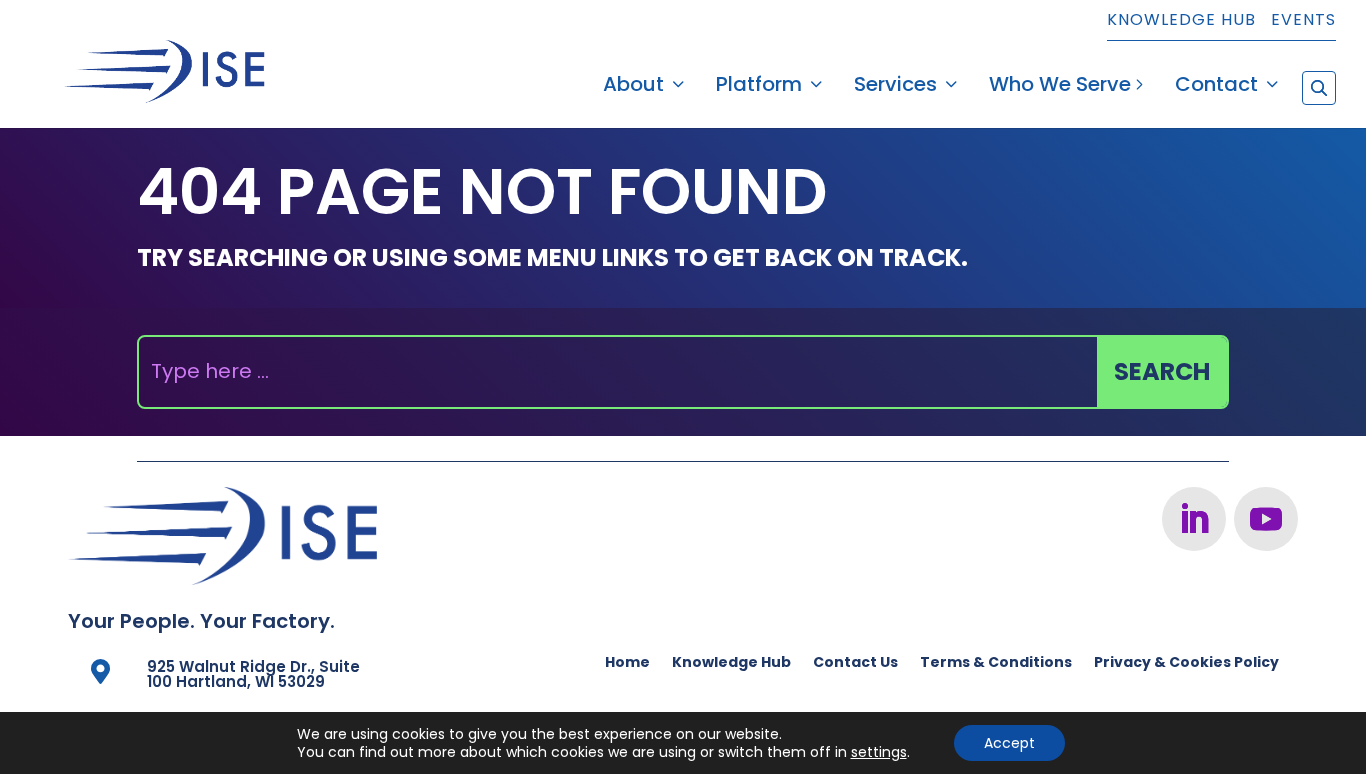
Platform (759, 87)
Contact (1216, 87)
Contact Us (855, 663)
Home (627, 663)
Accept (1009, 743)
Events (1303, 21)
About (633, 87)
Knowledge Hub (1181, 21)
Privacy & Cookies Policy (1186, 663)
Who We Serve (1060, 87)
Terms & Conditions (996, 663)
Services (895, 87)
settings (879, 752)
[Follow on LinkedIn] (1194, 519)
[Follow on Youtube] (1266, 519)
